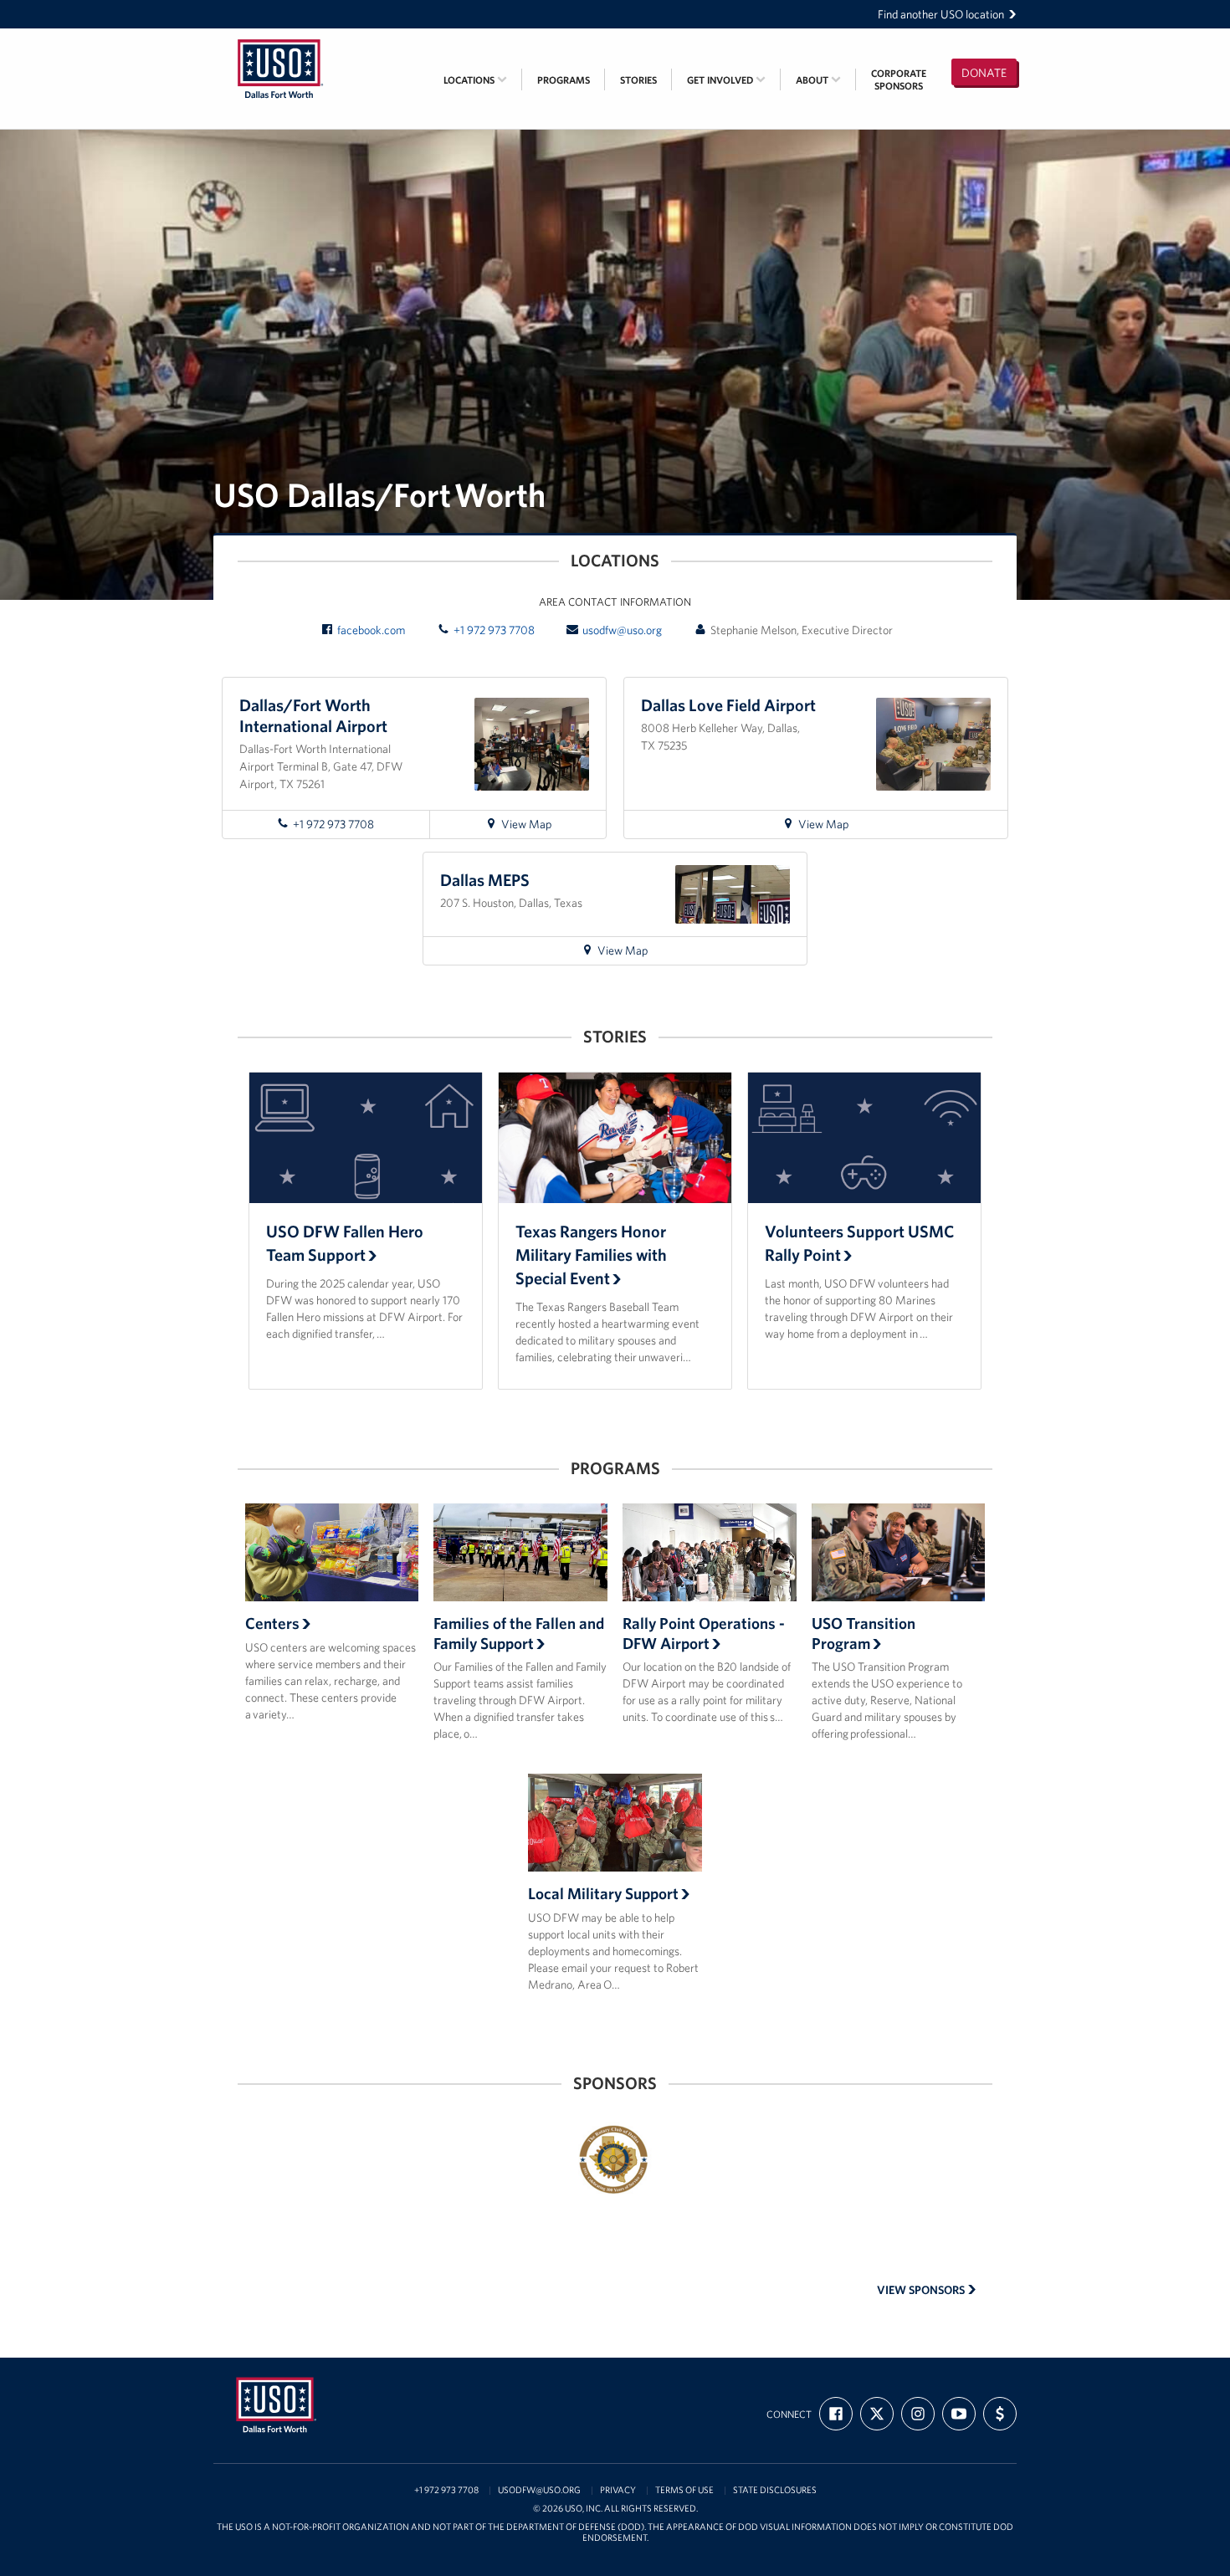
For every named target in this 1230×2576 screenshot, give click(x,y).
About (813, 80)
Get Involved (721, 80)
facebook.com (371, 630)
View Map (541, 827)
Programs (564, 80)
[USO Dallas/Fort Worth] (280, 39)
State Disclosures (775, 2490)
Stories (638, 80)
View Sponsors (922, 2290)
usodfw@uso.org (622, 630)
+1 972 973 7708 (494, 630)
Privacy (618, 2490)
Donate (984, 73)
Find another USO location (941, 14)
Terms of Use (684, 2490)
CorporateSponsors (899, 79)
